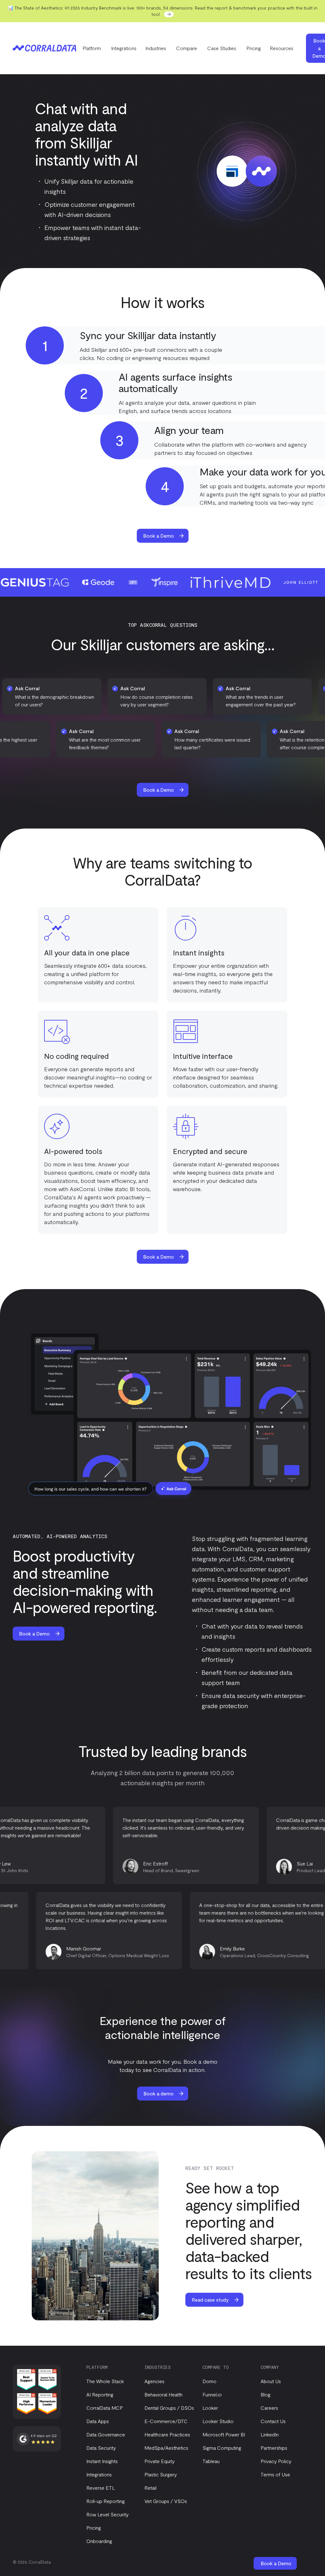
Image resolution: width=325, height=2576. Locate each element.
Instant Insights (102, 2461)
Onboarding (99, 2541)
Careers (269, 2408)
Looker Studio (218, 2421)
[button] (92, 48)
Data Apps (98, 2421)
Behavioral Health (163, 2394)
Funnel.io (212, 2394)
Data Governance (106, 2434)
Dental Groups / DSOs (169, 2408)
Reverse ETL (101, 2488)
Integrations (124, 48)
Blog (265, 2394)
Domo (209, 2381)
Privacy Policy (276, 2461)
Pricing (254, 48)
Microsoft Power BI (224, 2434)
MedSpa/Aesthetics (166, 2448)
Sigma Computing (222, 2448)
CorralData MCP (105, 2408)
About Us (271, 2381)
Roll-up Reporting (106, 2501)
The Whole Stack (105, 2381)
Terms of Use (275, 2474)
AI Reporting (100, 2394)
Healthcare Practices (167, 2434)
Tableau (211, 2461)
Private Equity (159, 2461)
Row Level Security (107, 2514)
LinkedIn (270, 2434)
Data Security (101, 2448)
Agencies (154, 2381)
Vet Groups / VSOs (166, 2501)
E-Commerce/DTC (166, 2421)
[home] (44, 48)
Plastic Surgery (161, 2474)
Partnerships (274, 2448)
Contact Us (273, 2421)
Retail (150, 2488)
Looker (210, 2408)
